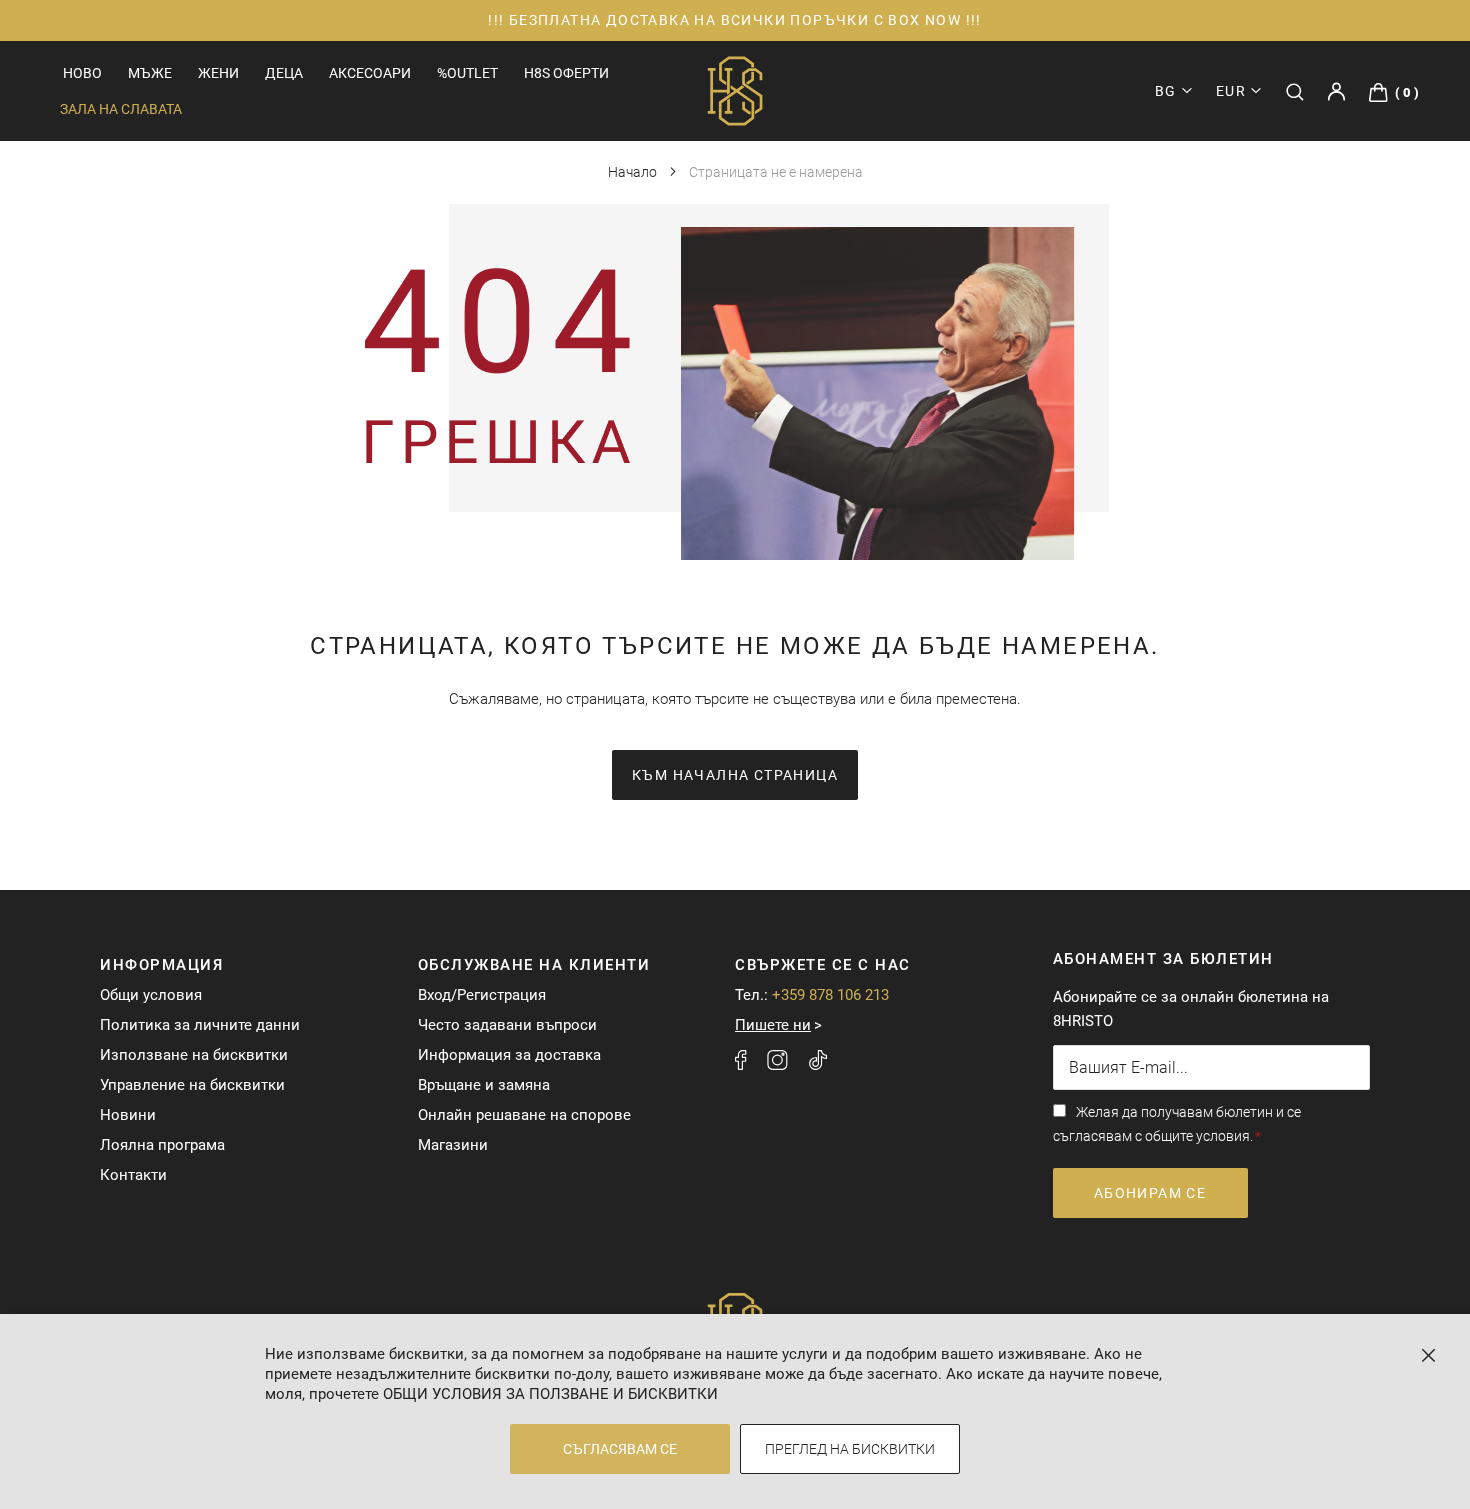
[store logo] (735, 91)
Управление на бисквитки (192, 1085)
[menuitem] (82, 73)
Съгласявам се (620, 1449)
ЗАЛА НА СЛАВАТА (121, 109)
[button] (1238, 91)
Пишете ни (773, 1025)
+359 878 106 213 (830, 995)
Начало (634, 172)
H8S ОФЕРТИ (566, 73)
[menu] (282, 73)
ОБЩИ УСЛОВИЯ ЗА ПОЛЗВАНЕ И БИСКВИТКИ (550, 1394)
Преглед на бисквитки (850, 1449)
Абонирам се (1150, 1193)
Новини (128, 1115)
